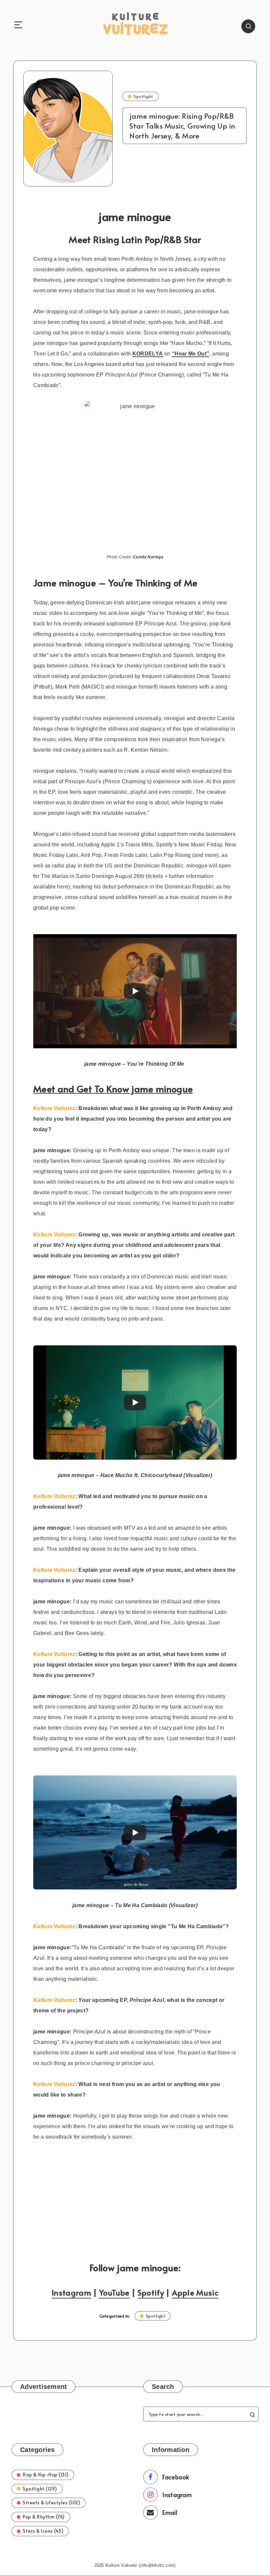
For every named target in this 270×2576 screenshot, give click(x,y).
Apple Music (195, 2292)
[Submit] (252, 2414)
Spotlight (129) (40, 2489)
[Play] (135, 991)
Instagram (71, 2292)
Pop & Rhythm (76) (44, 2517)
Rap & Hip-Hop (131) (46, 2475)
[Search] (248, 26)
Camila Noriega (148, 557)
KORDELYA (148, 354)
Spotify (151, 2292)
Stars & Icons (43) (43, 2531)
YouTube (114, 2292)
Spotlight (144, 96)
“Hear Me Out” (191, 354)
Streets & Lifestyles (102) (52, 2503)
